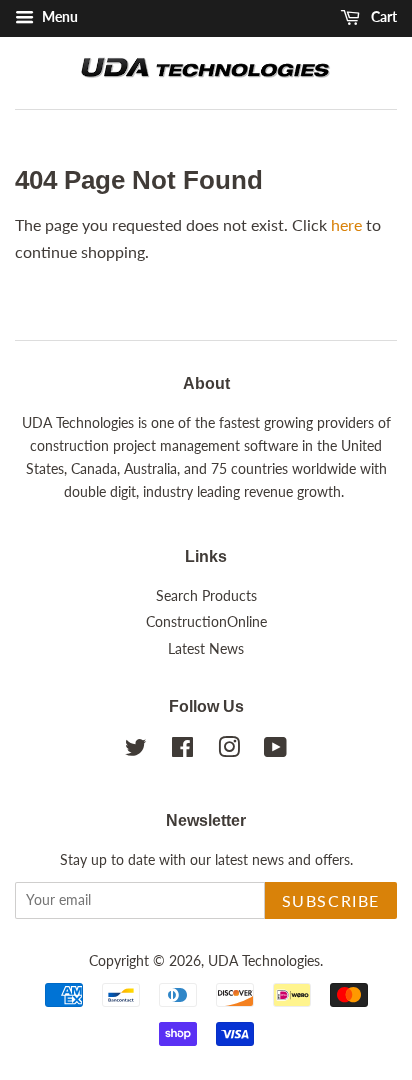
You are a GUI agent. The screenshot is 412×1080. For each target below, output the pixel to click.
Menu (58, 16)
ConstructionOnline (206, 622)
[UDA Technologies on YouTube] (275, 751)
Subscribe (331, 900)
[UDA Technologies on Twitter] (136, 751)
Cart (382, 16)
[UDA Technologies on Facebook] (182, 751)
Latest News (206, 649)
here (346, 224)
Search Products (206, 596)
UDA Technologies (264, 961)
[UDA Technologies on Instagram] (229, 751)
